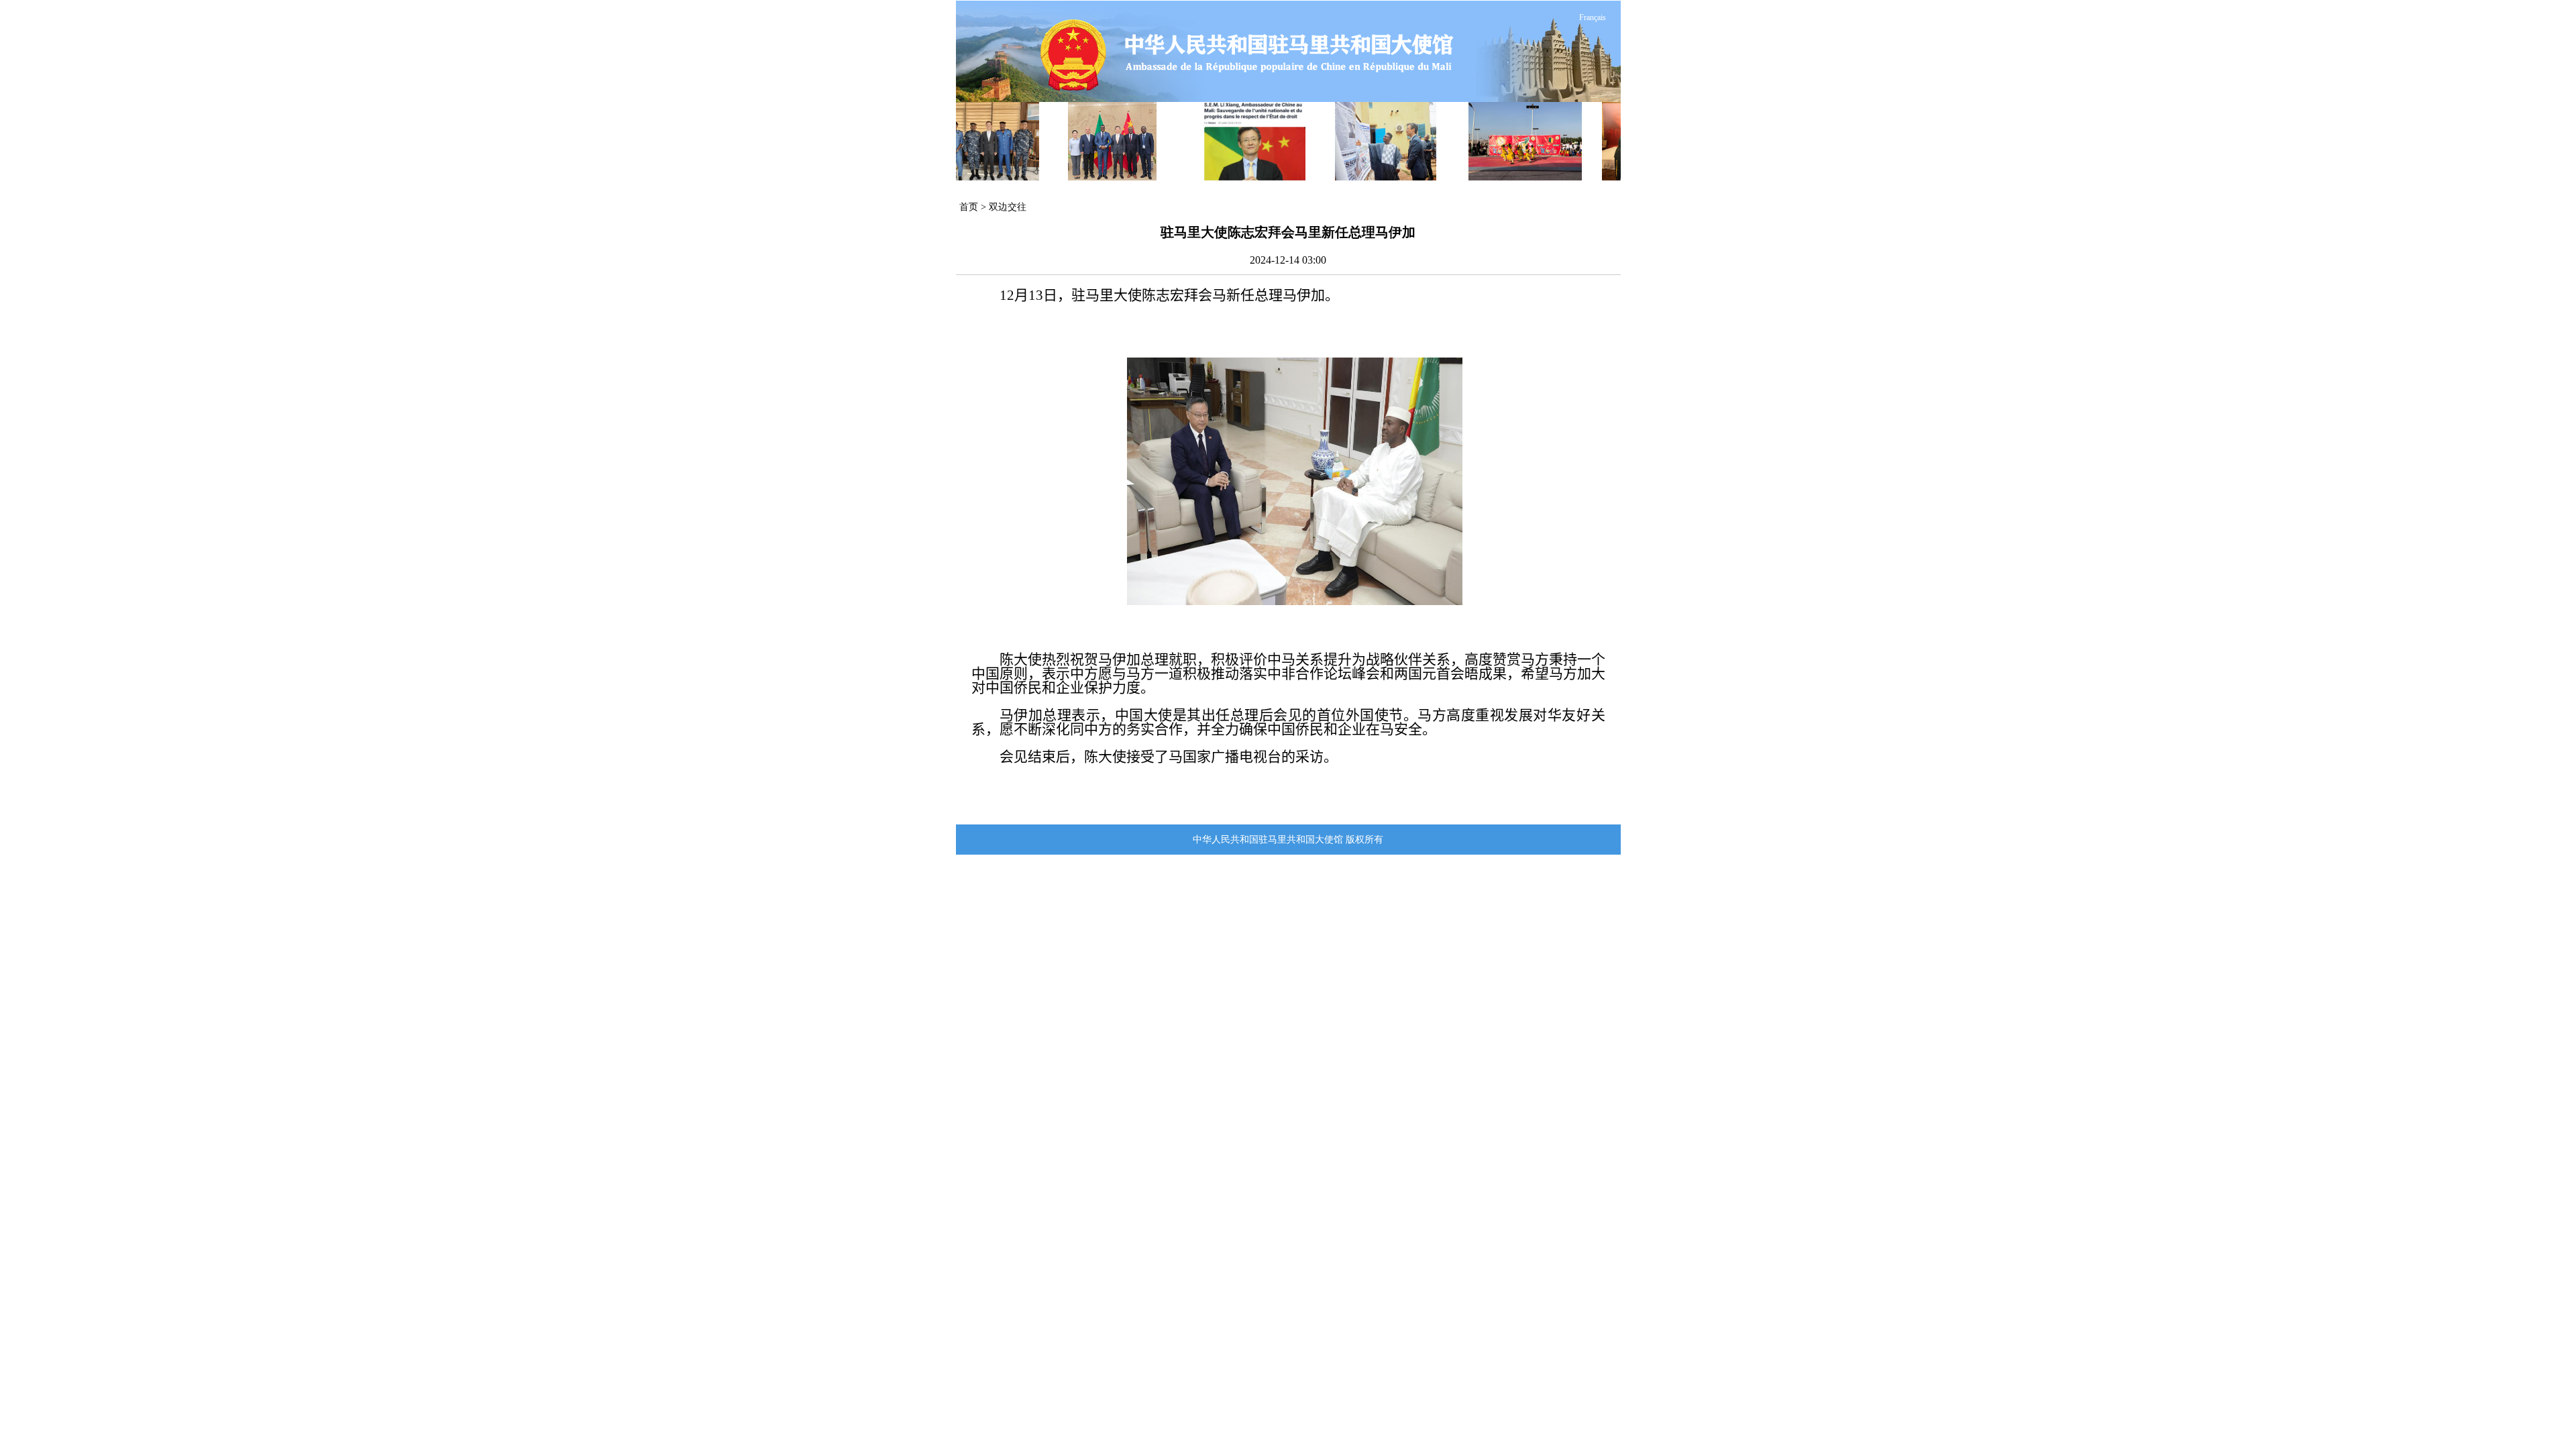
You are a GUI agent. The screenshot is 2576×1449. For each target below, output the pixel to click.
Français (1593, 17)
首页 (969, 207)
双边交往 (1008, 207)
